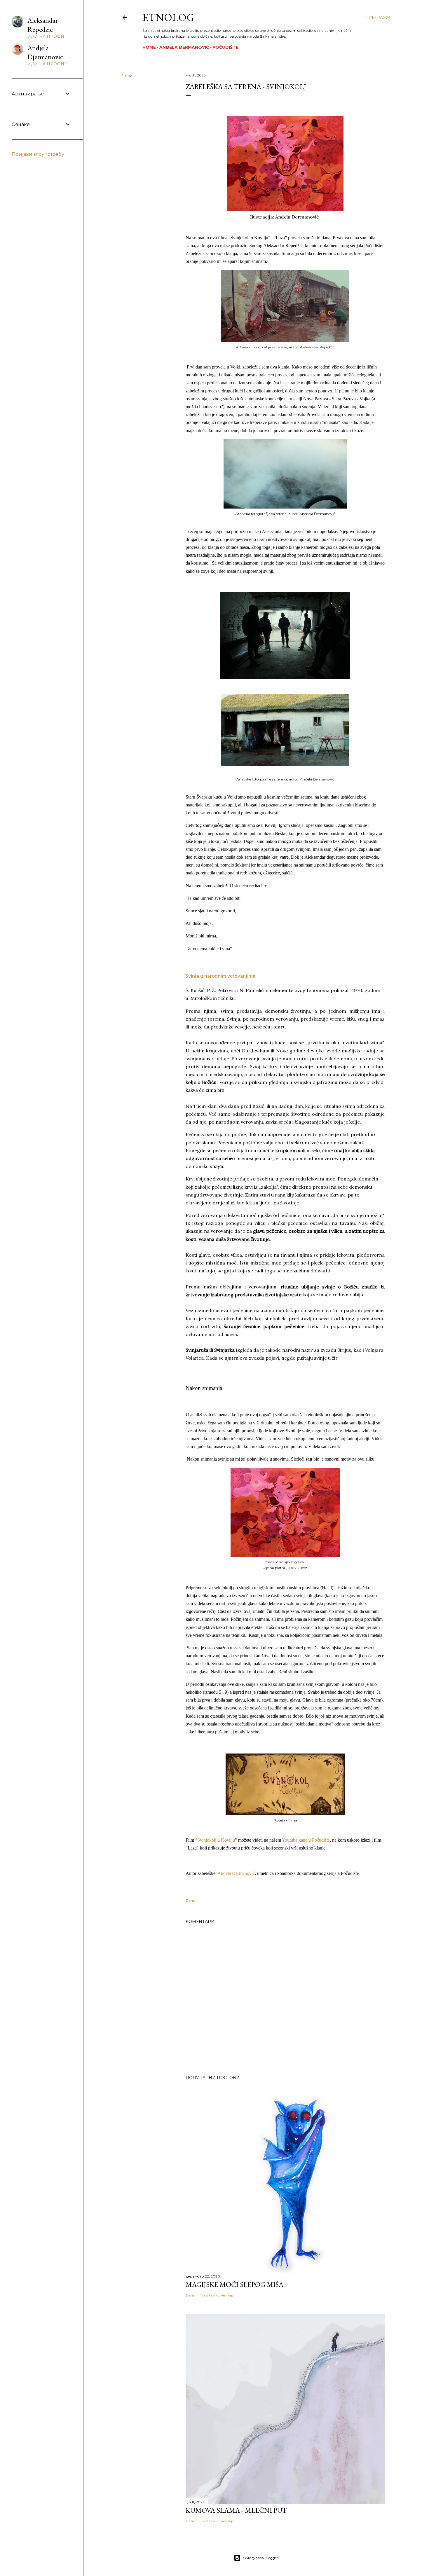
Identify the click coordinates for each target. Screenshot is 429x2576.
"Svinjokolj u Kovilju (215, 1840)
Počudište (225, 47)
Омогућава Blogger (261, 2558)
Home (149, 47)
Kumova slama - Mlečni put (236, 2510)
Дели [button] (127, 76)
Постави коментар (217, 2295)
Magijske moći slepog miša (234, 2284)
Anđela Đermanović (184, 47)
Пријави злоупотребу (38, 154)
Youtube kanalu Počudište (306, 1840)
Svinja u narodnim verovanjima (220, 976)
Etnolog (168, 17)
